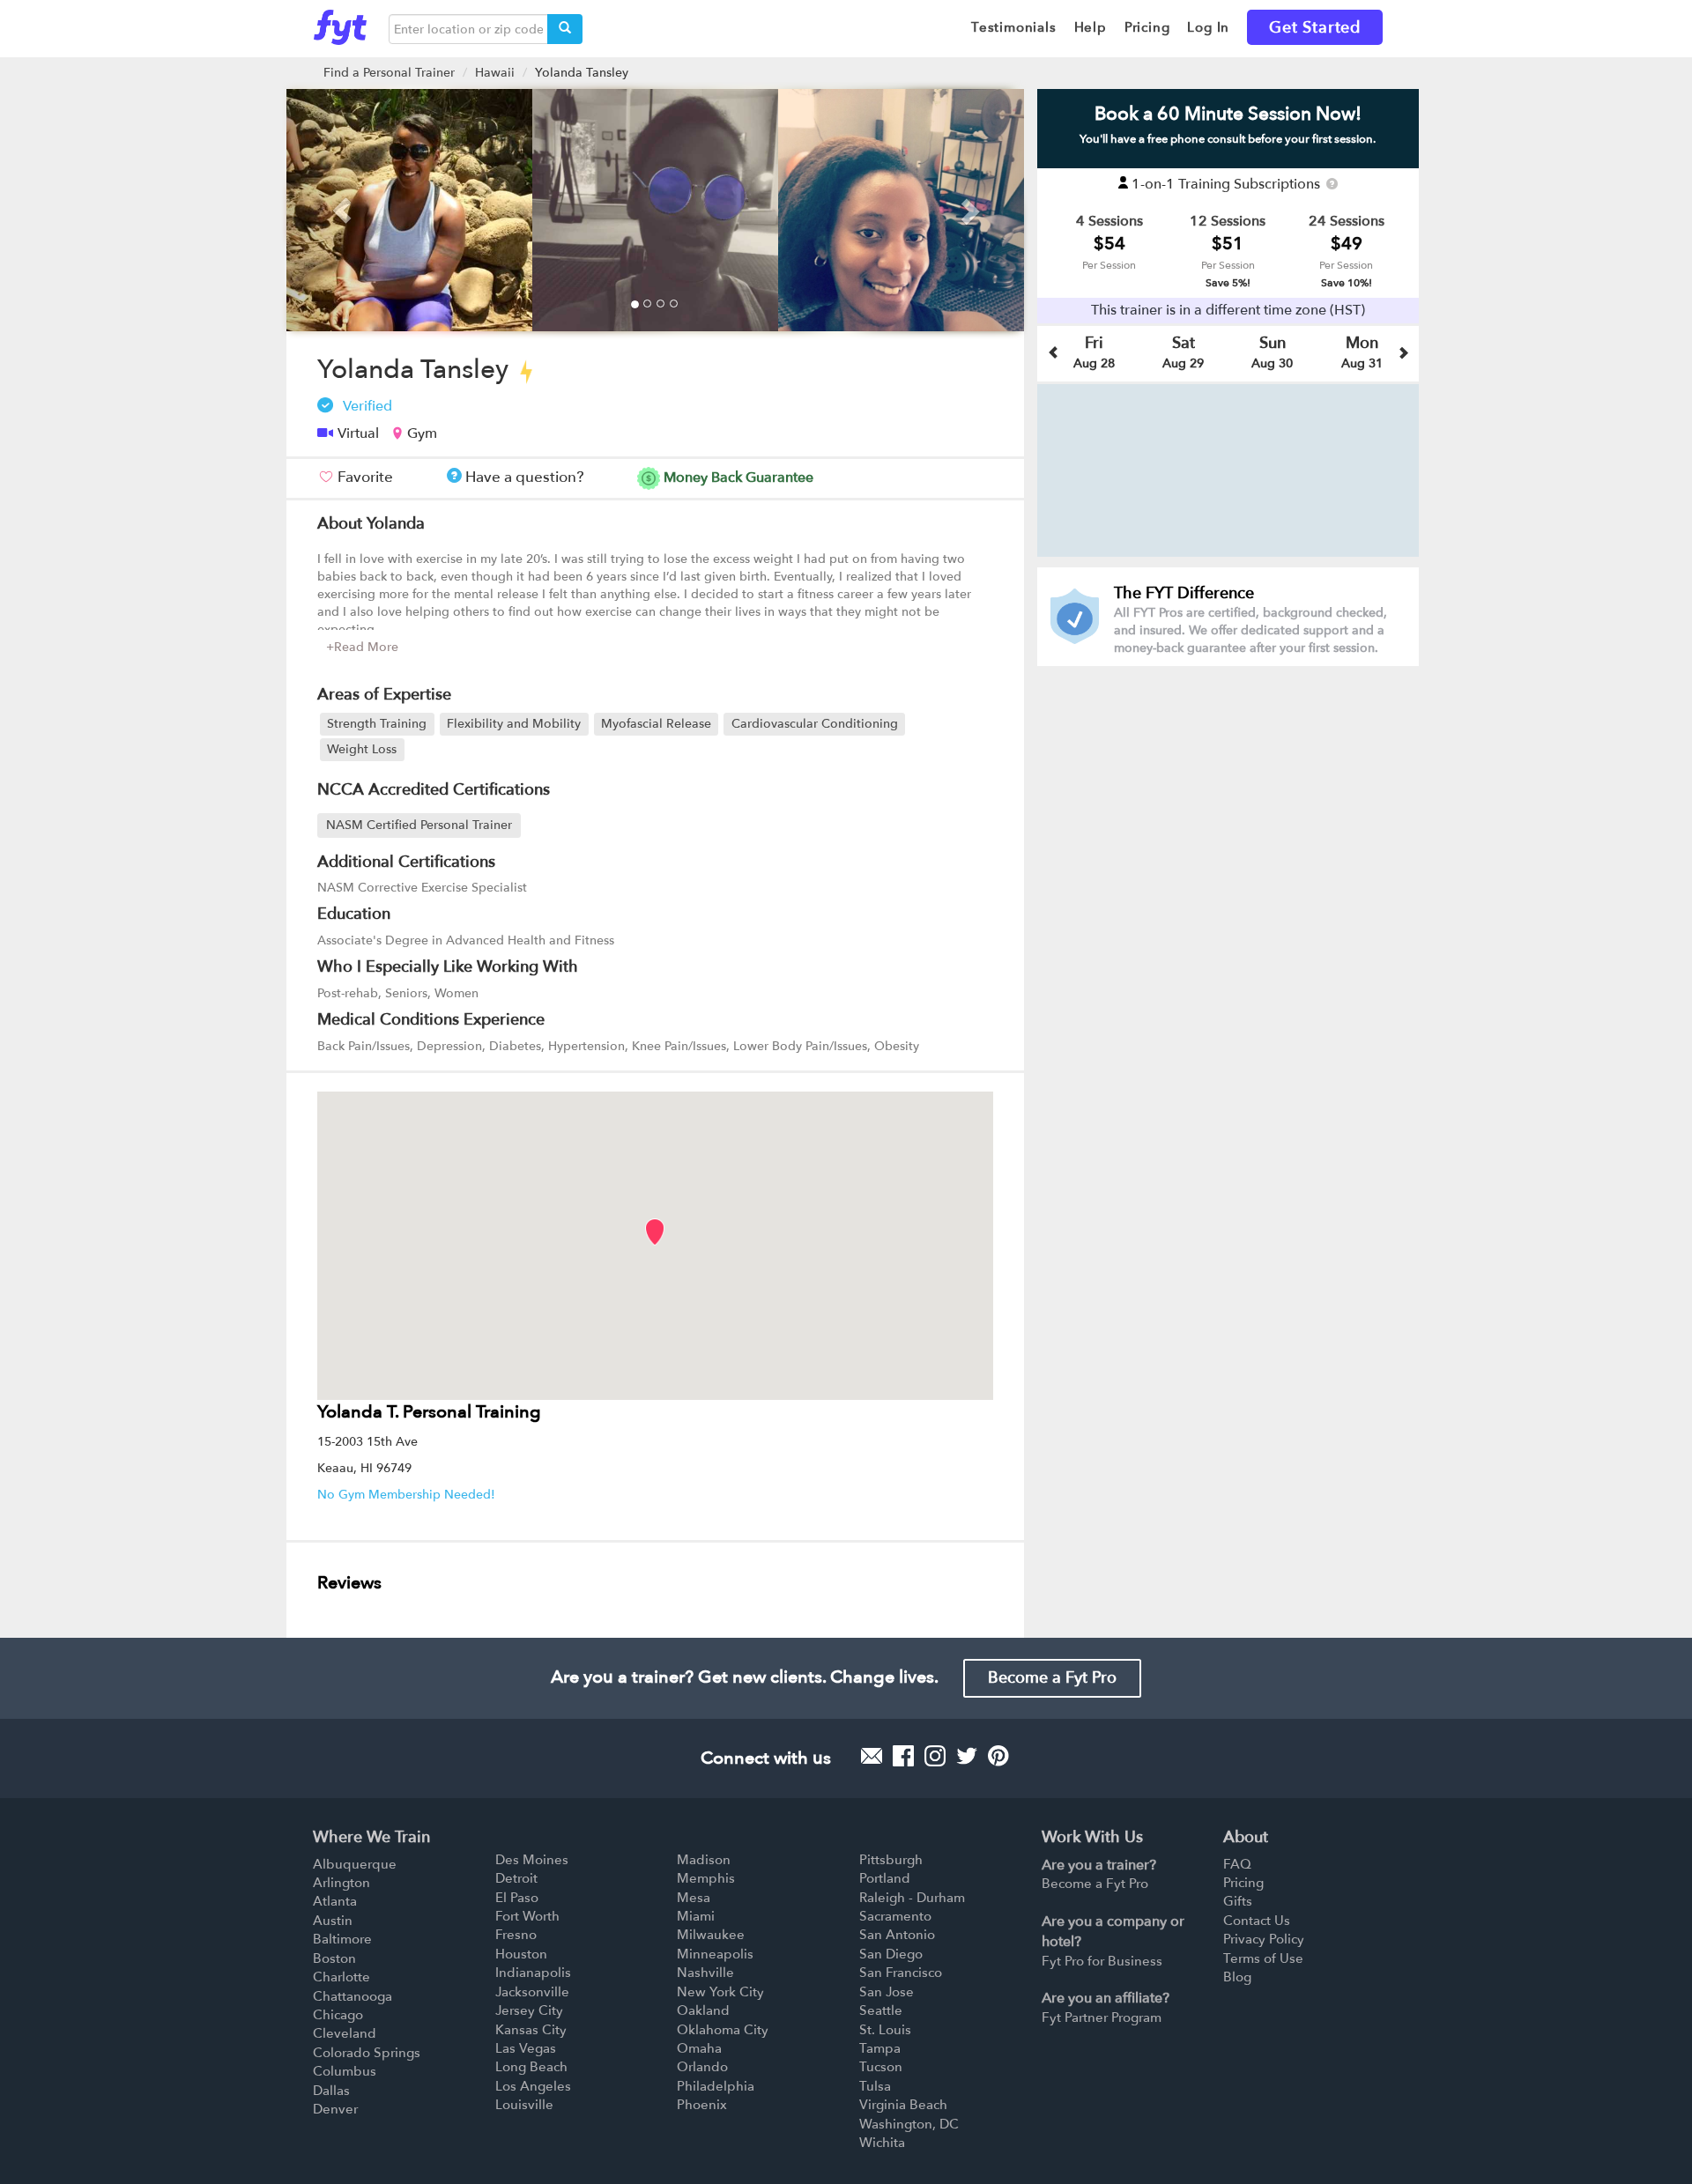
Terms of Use (1263, 1958)
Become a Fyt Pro (1052, 1678)
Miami (696, 1916)
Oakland (703, 2010)
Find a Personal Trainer (389, 73)
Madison (704, 1860)
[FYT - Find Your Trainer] (340, 23)
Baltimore (342, 1939)
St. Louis (885, 2030)
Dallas (331, 2091)
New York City (720, 1992)
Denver (335, 2109)
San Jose (887, 1992)
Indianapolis (533, 1973)
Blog (1237, 1977)
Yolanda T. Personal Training (429, 1412)
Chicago (338, 2015)
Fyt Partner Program (1102, 2017)
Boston (334, 1958)
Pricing (1243, 1883)
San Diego (891, 1954)
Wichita (882, 2143)
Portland (885, 1878)
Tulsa (875, 2086)
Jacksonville (532, 1992)
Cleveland (345, 2033)
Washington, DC (909, 2124)
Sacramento (895, 1916)
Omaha (699, 2048)
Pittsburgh (891, 1860)
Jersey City (529, 2010)
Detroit (516, 1878)
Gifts (1238, 1901)
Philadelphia (716, 2086)
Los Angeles (533, 2086)
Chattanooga (352, 1996)
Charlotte (341, 1977)
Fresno (516, 1935)
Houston (521, 1954)
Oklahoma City (723, 2030)
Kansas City (531, 2030)
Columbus (345, 2071)
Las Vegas (526, 2048)
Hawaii (495, 73)
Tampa (880, 2048)
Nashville (705, 1973)
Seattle (881, 2010)
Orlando (702, 2067)
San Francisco (901, 1973)
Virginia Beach (903, 2105)
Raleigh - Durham (912, 1898)
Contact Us (1257, 1921)
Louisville (524, 2105)
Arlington (341, 1883)
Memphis (706, 1878)
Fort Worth (527, 1916)
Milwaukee (711, 1935)
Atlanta (335, 1901)
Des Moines (532, 1860)
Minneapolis (715, 1954)
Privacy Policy (1264, 1939)
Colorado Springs (367, 2053)
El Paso (517, 1898)
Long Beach (531, 2067)
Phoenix (702, 2105)
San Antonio (897, 1935)
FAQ (1237, 1864)
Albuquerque (355, 1864)
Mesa (694, 1898)
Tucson (881, 2067)
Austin (333, 1921)
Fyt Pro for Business (1102, 1961)
